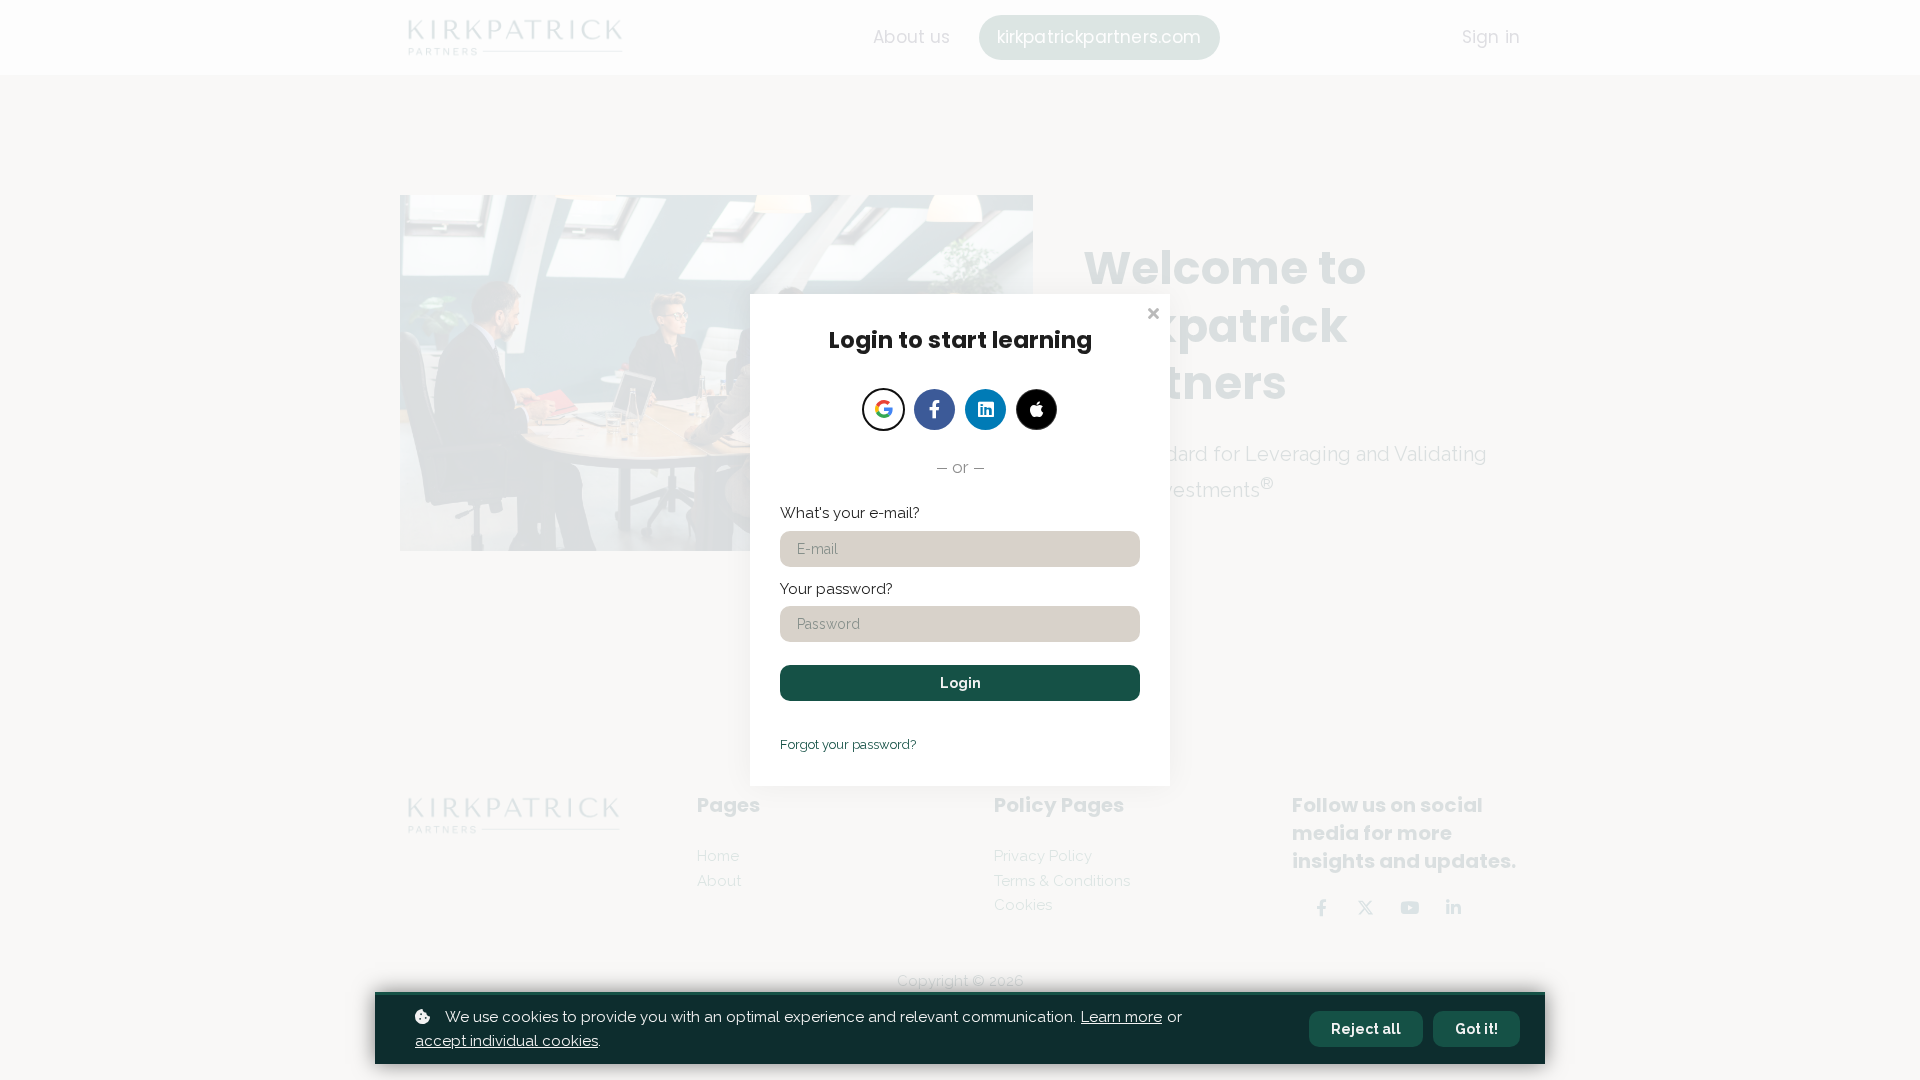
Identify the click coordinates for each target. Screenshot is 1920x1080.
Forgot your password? (848, 744)
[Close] (1153, 311)
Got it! (1476, 1029)
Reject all (1366, 1029)
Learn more (1121, 1017)
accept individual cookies (506, 1041)
